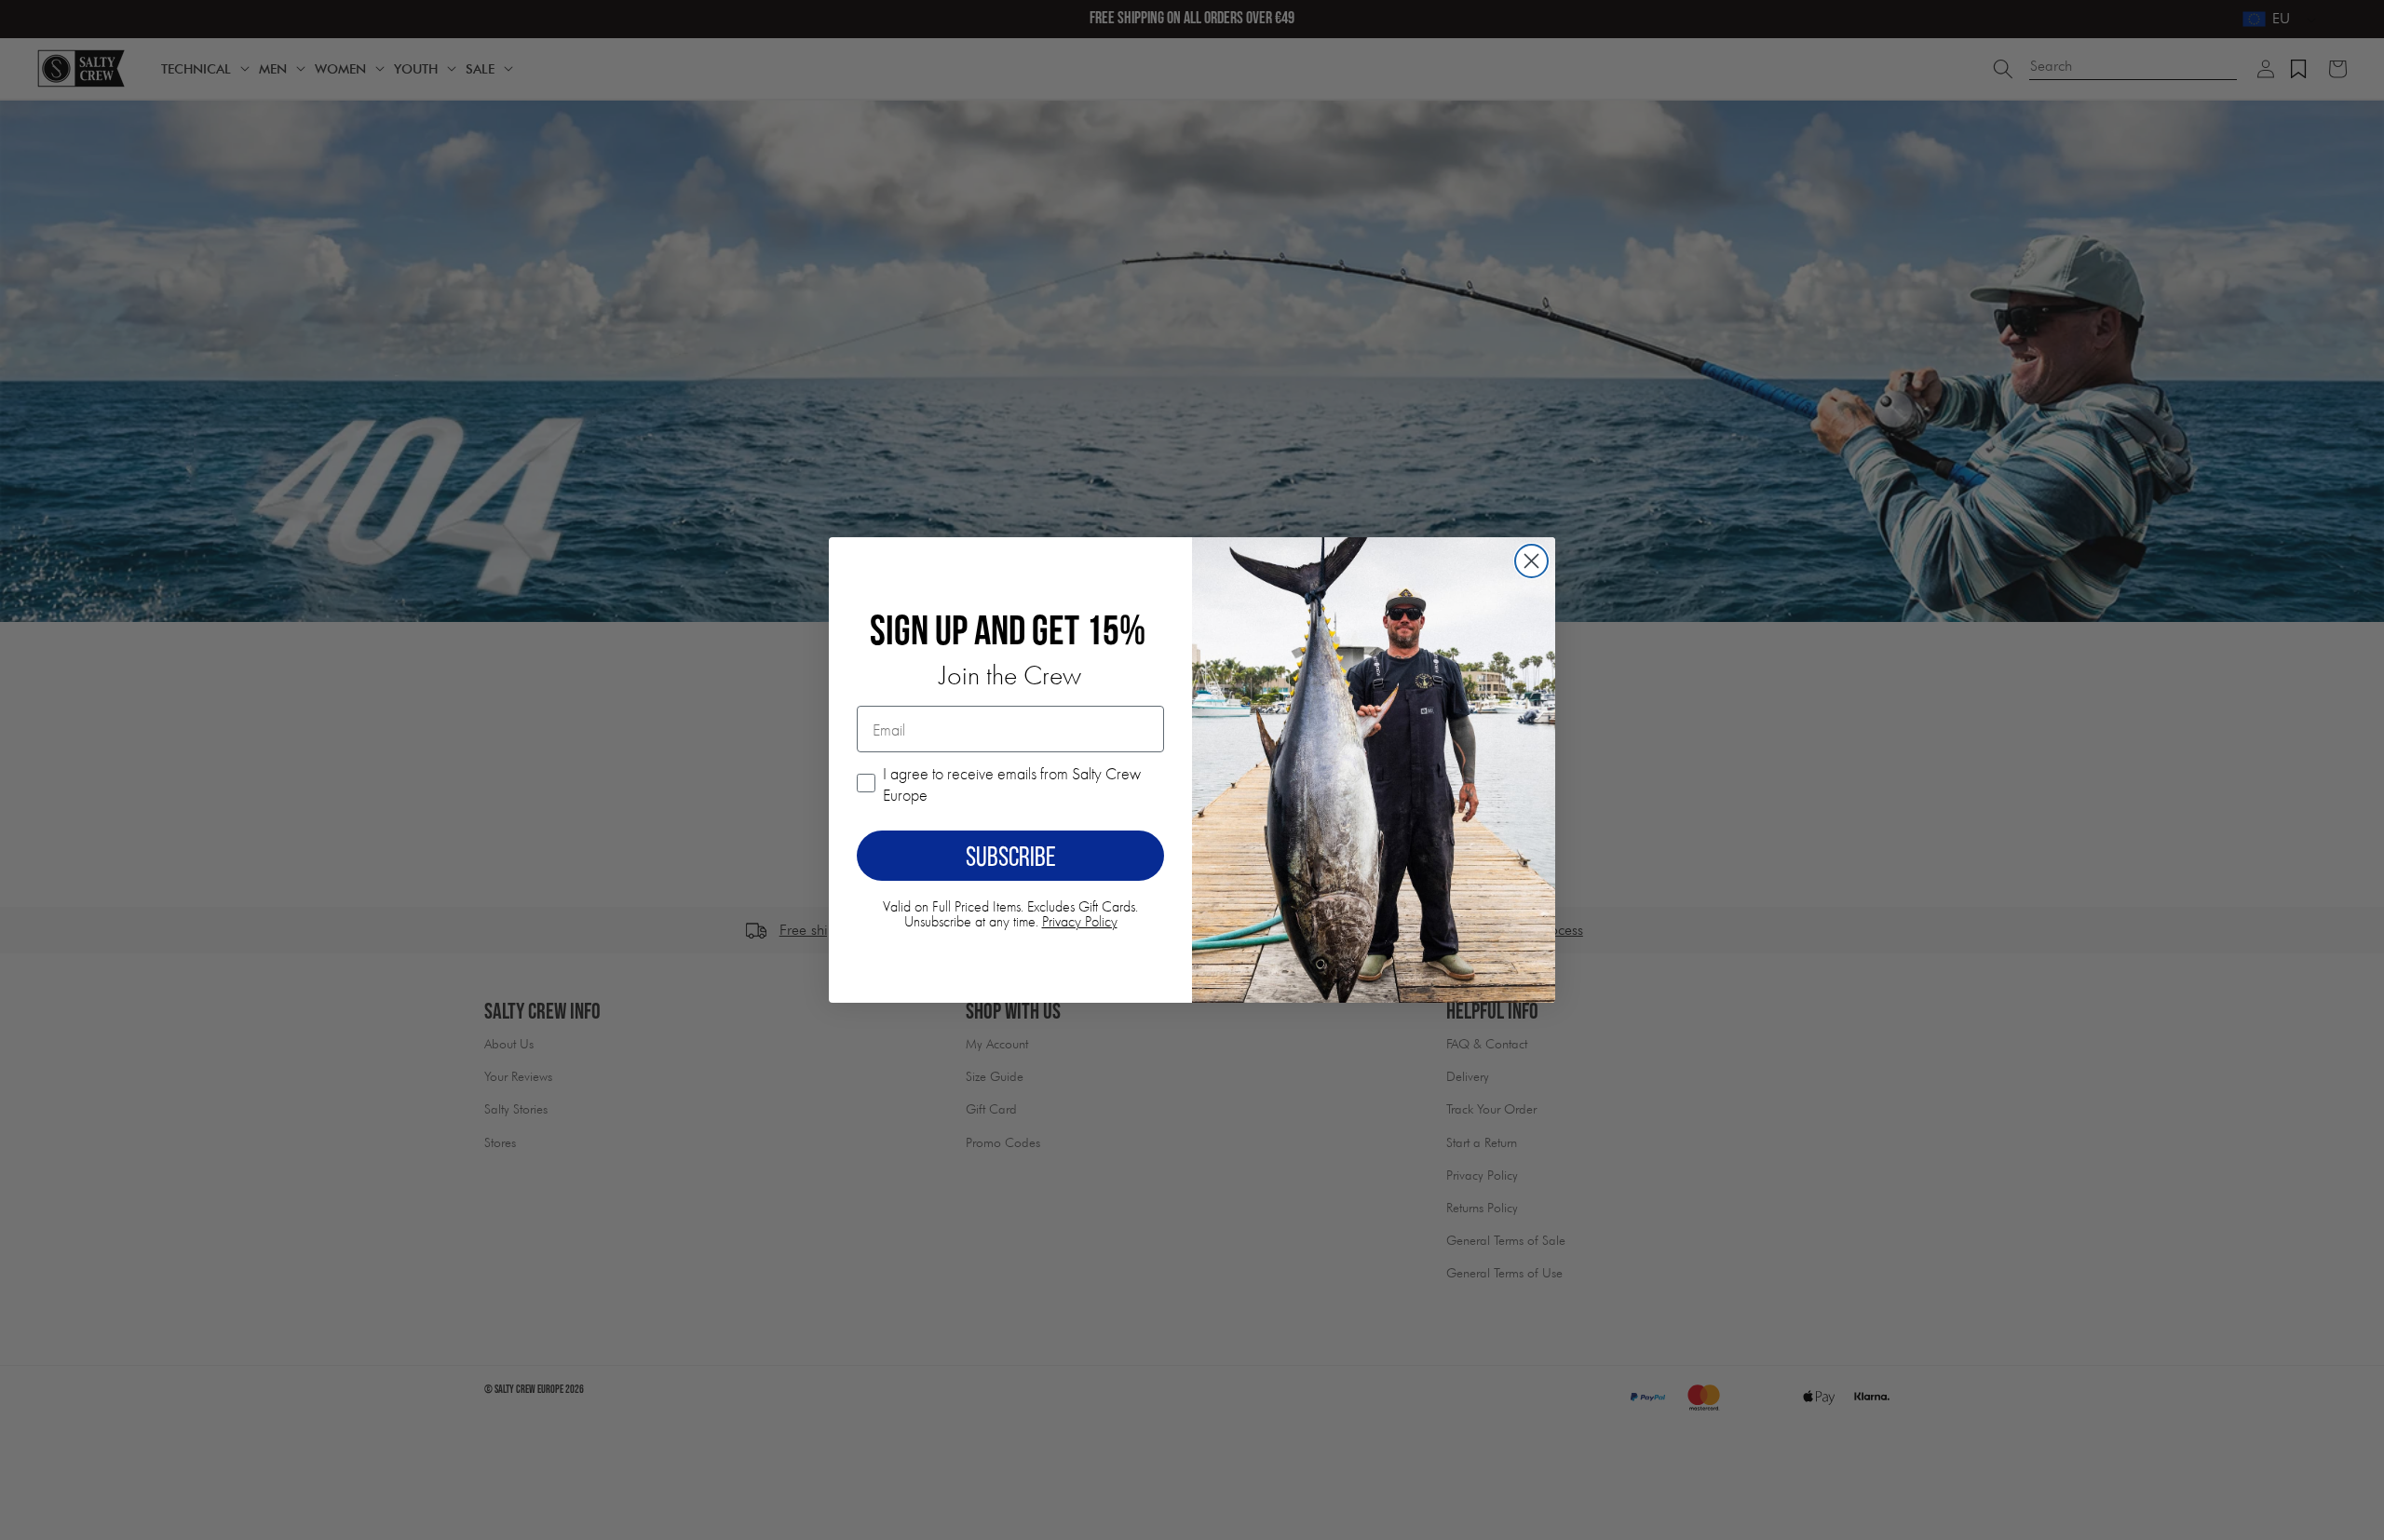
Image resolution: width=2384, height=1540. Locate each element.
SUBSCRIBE (1011, 856)
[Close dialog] (1531, 561)
